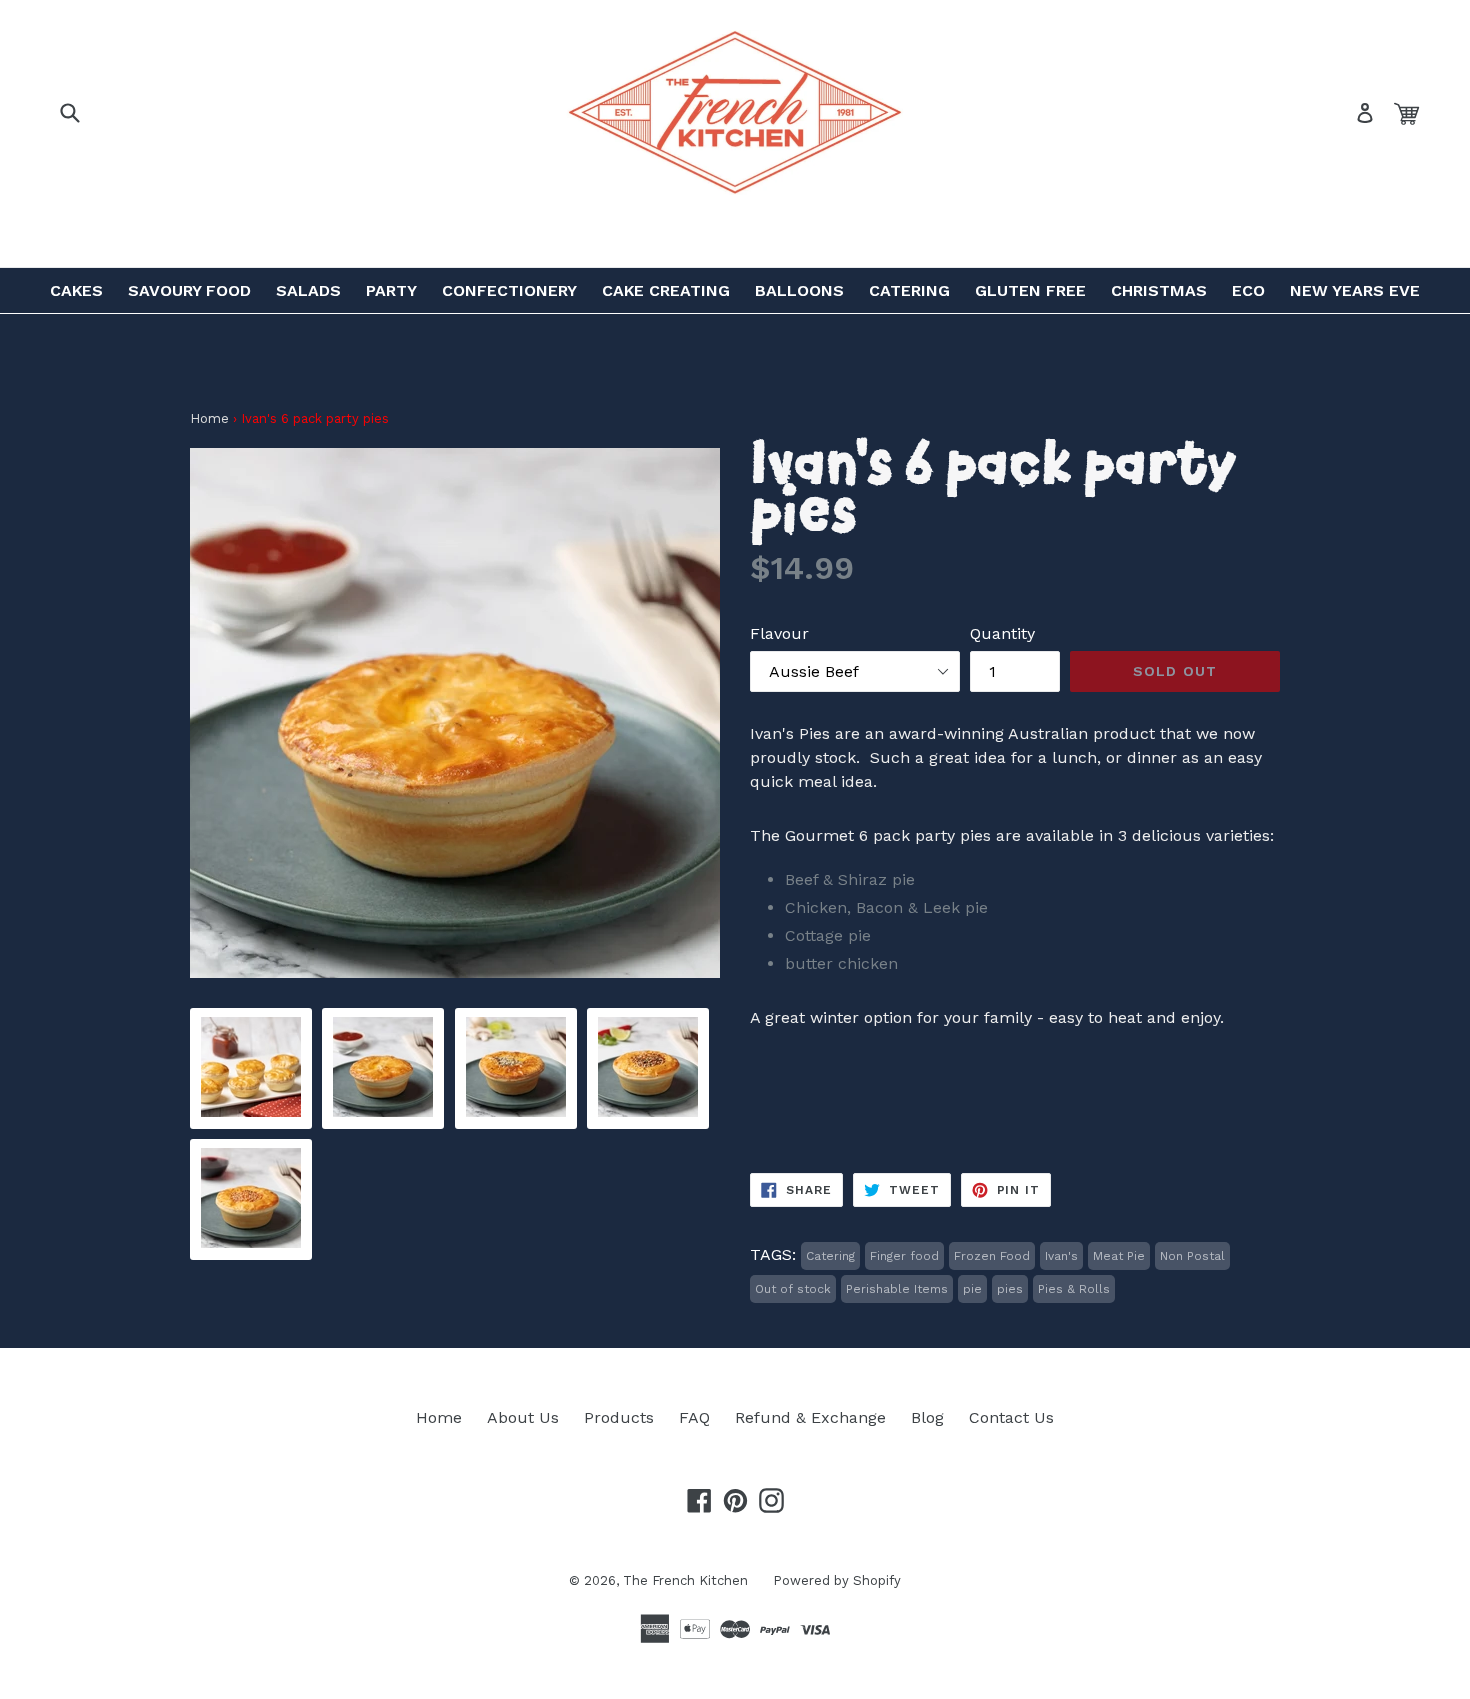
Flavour (779, 633)
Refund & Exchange (810, 1417)
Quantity (1002, 633)
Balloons (799, 290)
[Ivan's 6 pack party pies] (251, 1111)
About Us (523, 1417)
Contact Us (1011, 1417)
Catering (909, 290)
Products (619, 1417)
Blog (927, 1417)
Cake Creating (666, 290)
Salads (308, 290)
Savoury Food (189, 290)
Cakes (76, 290)
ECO (1248, 290)
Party (391, 290)
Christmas (1159, 290)
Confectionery (509, 290)
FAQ (694, 1417)
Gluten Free (1030, 290)
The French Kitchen (685, 1580)
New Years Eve (1355, 290)
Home (209, 418)
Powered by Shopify (837, 1580)
